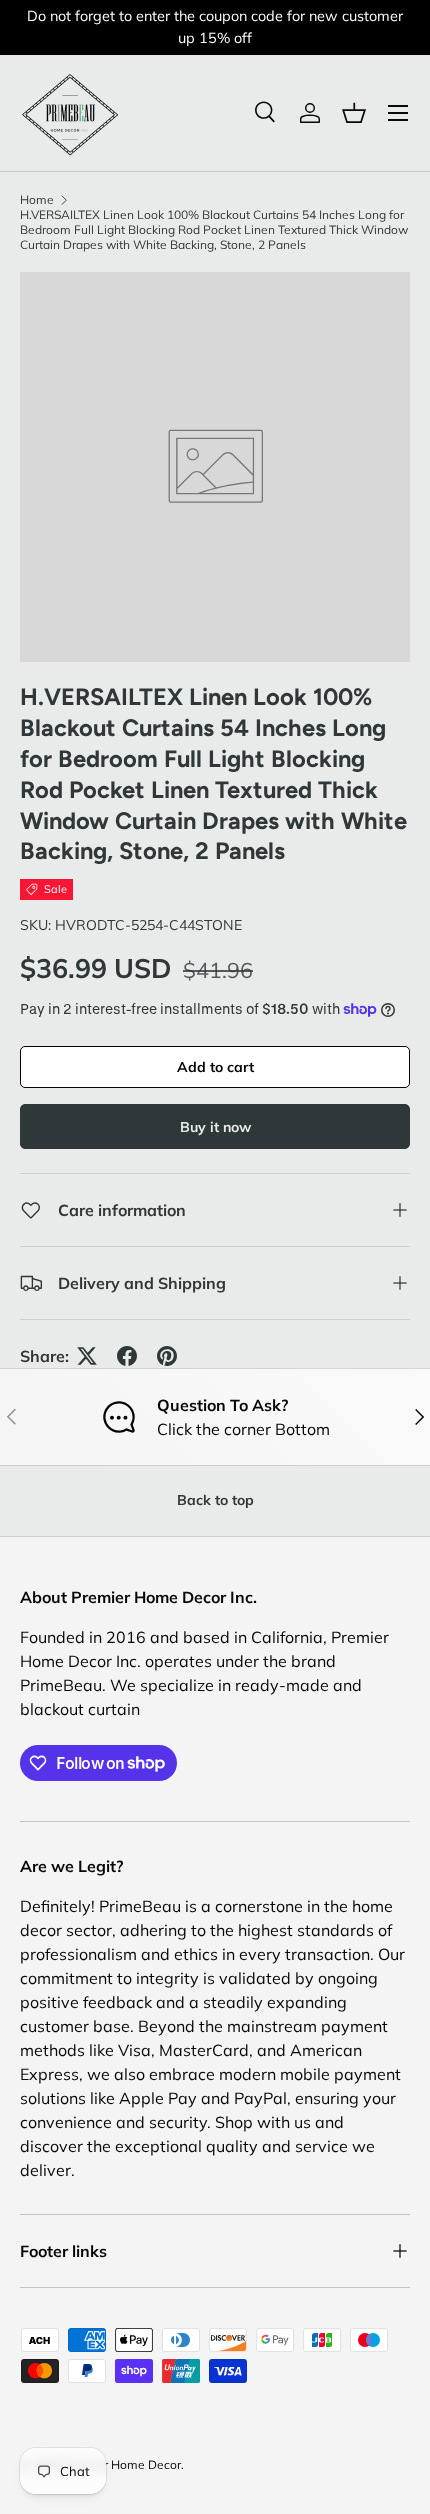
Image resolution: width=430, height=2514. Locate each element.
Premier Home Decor (122, 2464)
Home (37, 199)
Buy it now (215, 1127)
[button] (354, 113)
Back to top (215, 1500)
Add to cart (215, 1067)
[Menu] (398, 113)
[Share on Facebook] (127, 1356)
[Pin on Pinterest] (167, 1356)
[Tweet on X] (87, 1356)
